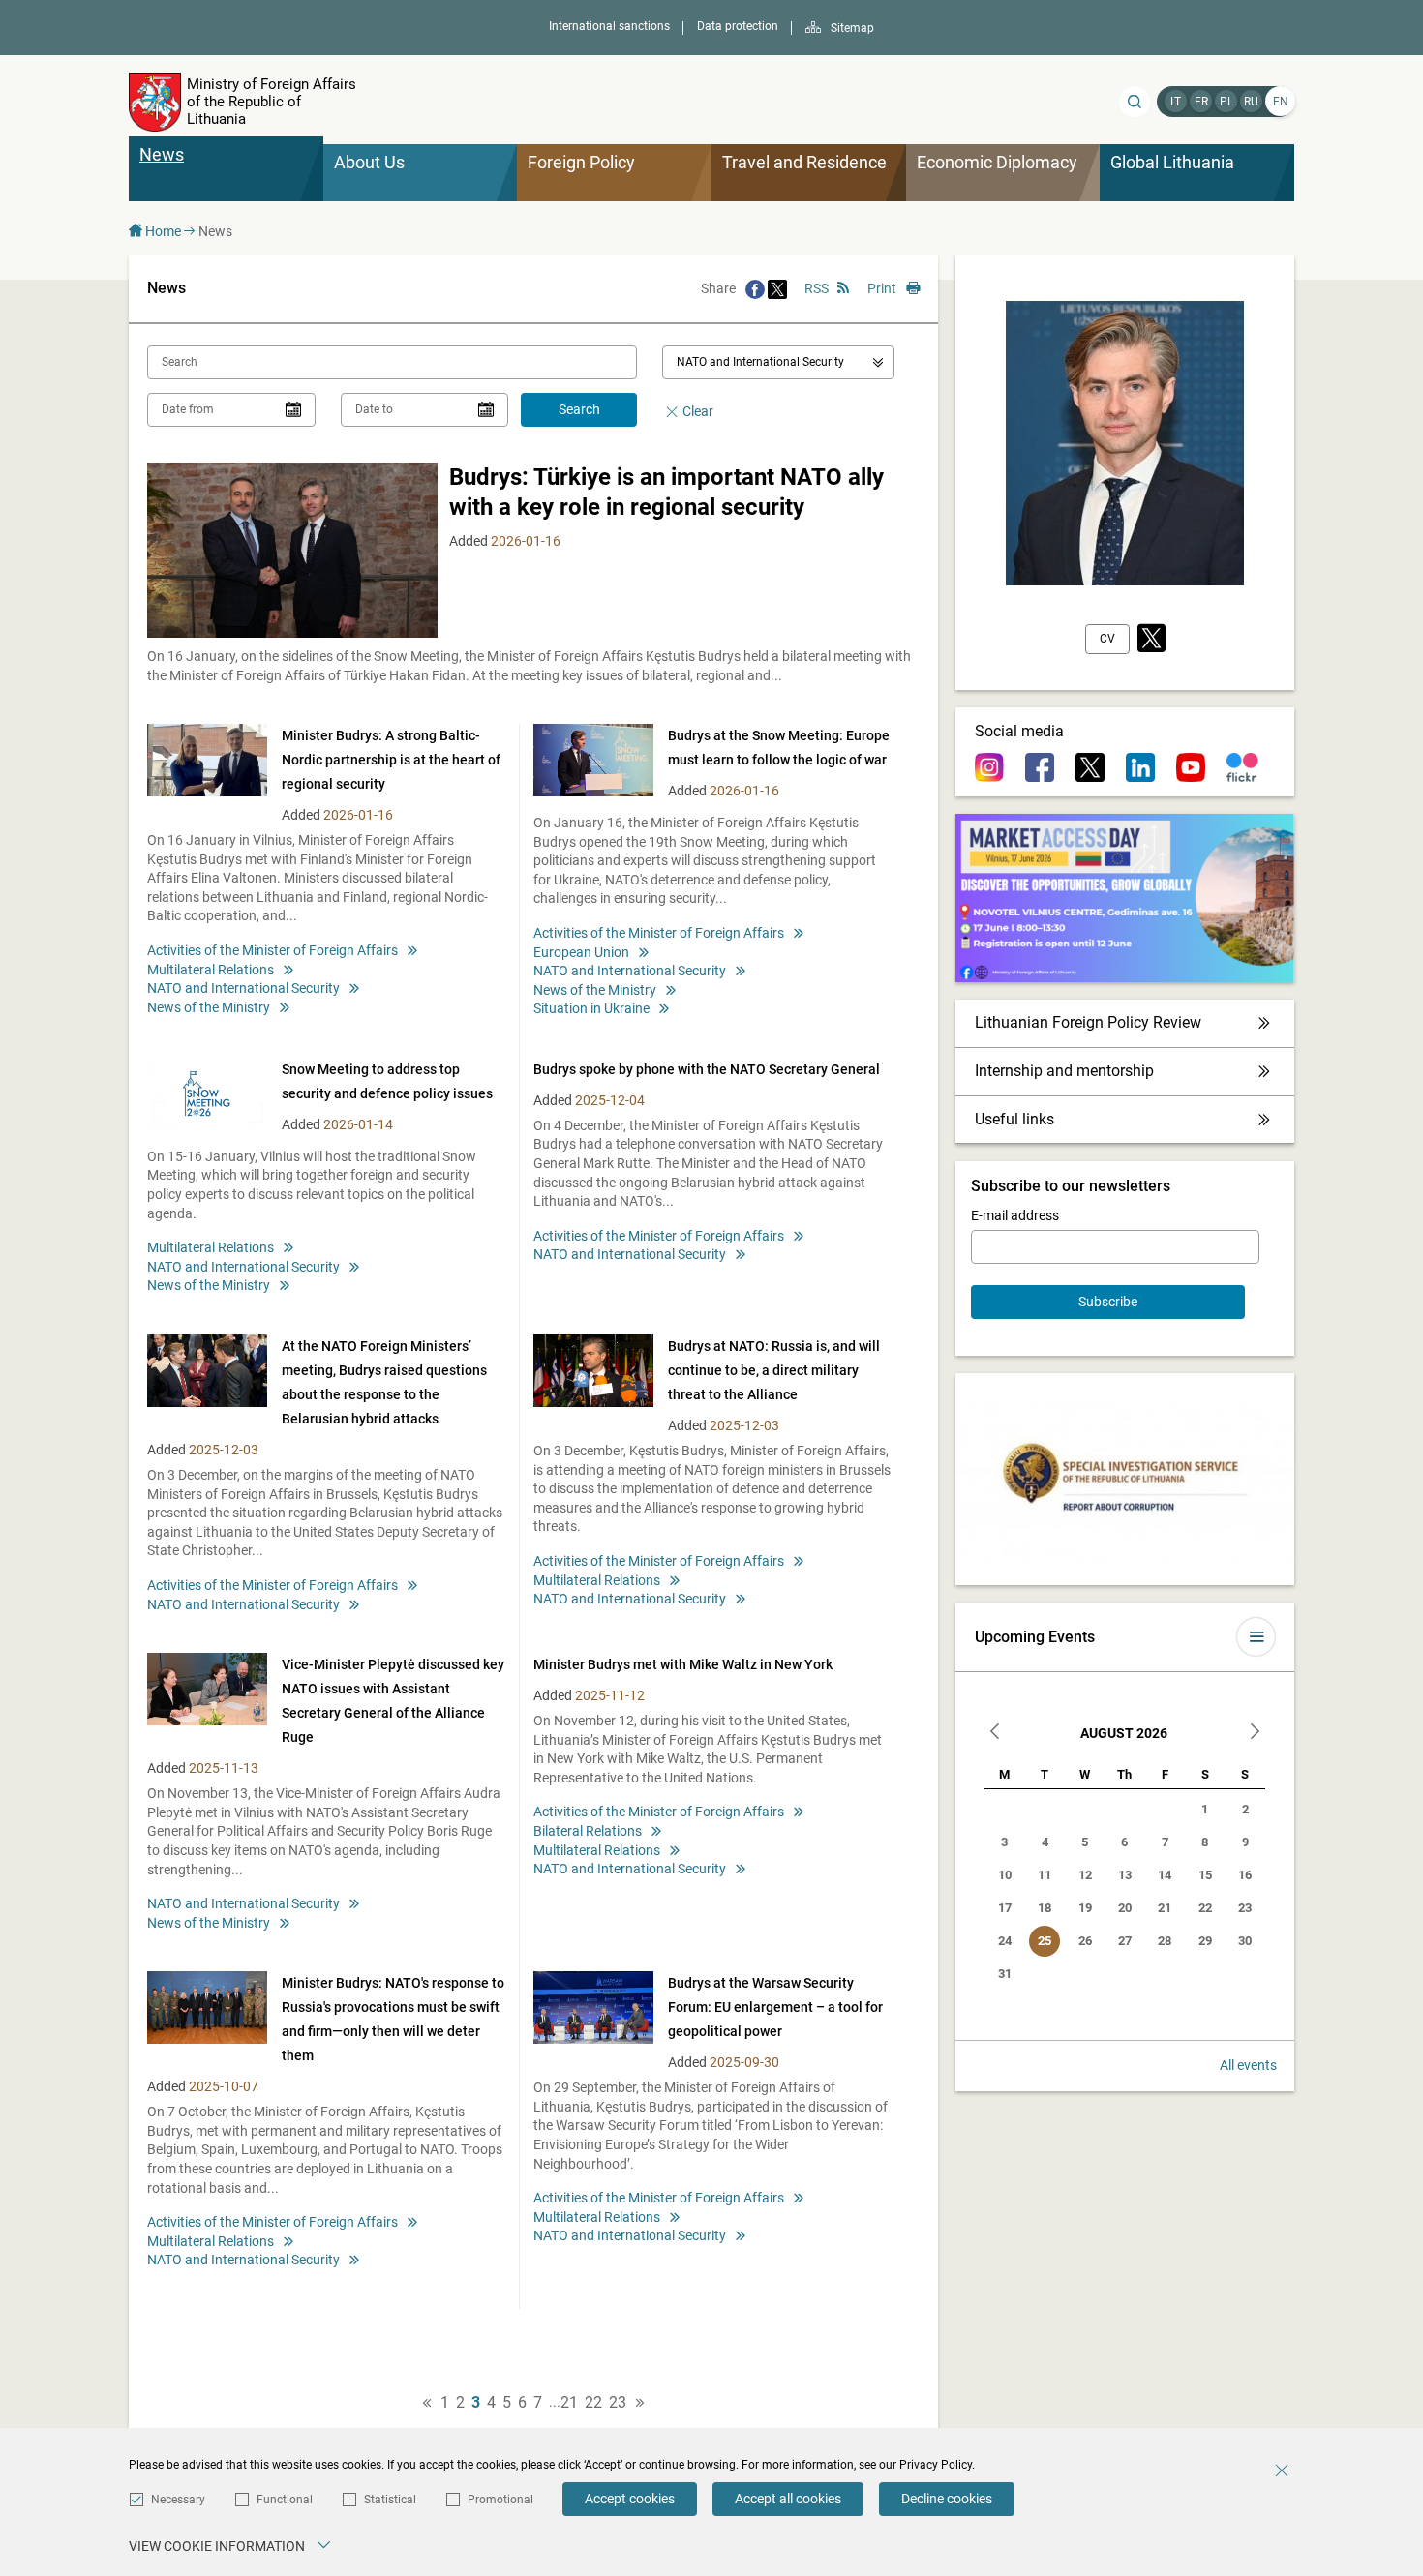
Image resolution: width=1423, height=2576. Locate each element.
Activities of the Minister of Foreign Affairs (272, 950)
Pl (1226, 102)
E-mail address (1015, 1215)
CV (1107, 639)
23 (618, 2403)
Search (579, 409)
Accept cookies (630, 2499)
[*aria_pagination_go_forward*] (640, 2403)
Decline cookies (947, 2499)
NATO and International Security (243, 988)
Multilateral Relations (211, 970)
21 (569, 2403)
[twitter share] (777, 288)
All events (1248, 2065)
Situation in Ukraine (591, 1008)
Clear (698, 411)
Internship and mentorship (1064, 1071)
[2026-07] (995, 1734)
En (1281, 102)
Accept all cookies (788, 2499)
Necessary (178, 2500)
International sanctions (609, 26)
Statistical (390, 2500)
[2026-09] (1255, 1734)
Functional (285, 2500)
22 (593, 2403)
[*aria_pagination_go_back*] (427, 2403)
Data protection (738, 26)
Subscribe (1108, 1302)
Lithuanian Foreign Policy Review (1088, 1022)
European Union (581, 952)
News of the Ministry (209, 1007)
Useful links (1014, 1119)
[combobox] (778, 362)
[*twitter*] (1151, 639)
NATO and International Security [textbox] (760, 362)
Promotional (500, 2500)
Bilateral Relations (588, 1831)
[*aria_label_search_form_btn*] (1135, 102)
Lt (1176, 102)
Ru (1251, 102)
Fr (1201, 102)
